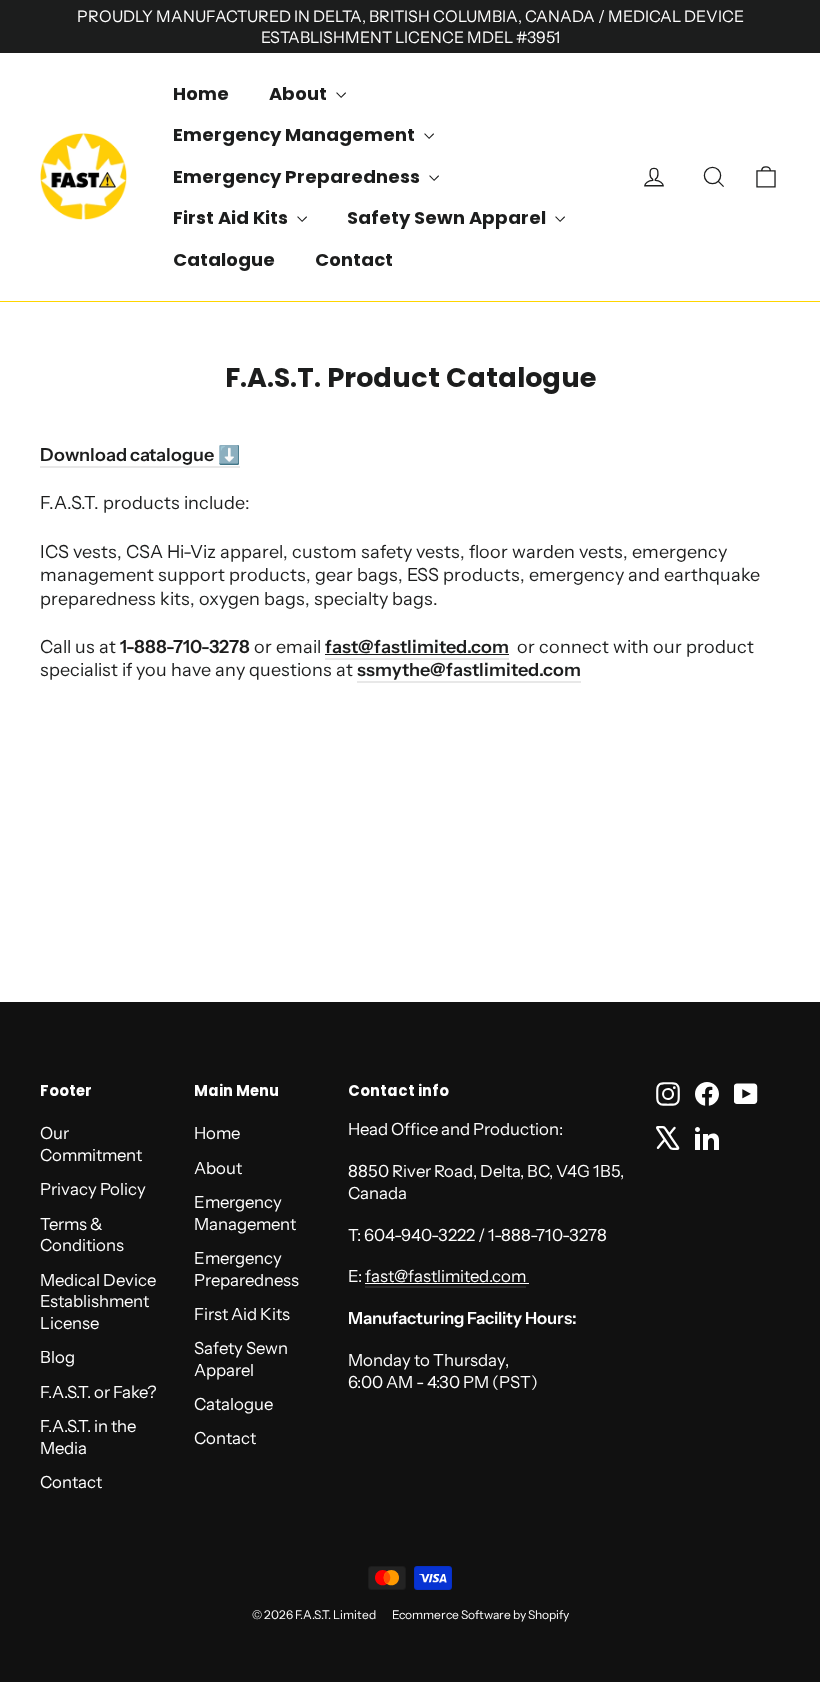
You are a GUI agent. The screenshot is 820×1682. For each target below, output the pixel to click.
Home (201, 93)
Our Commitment (91, 1144)
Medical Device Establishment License (98, 1302)
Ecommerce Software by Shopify (480, 1614)
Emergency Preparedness (298, 176)
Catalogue (224, 259)
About (300, 93)
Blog (57, 1357)
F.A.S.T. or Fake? (98, 1392)
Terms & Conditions (82, 1235)
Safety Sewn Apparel (448, 217)
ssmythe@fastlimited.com (469, 670)
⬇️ (227, 455)
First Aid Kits (232, 217)
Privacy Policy (93, 1189)
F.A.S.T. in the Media (88, 1437)
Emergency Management (296, 134)
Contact (354, 259)
